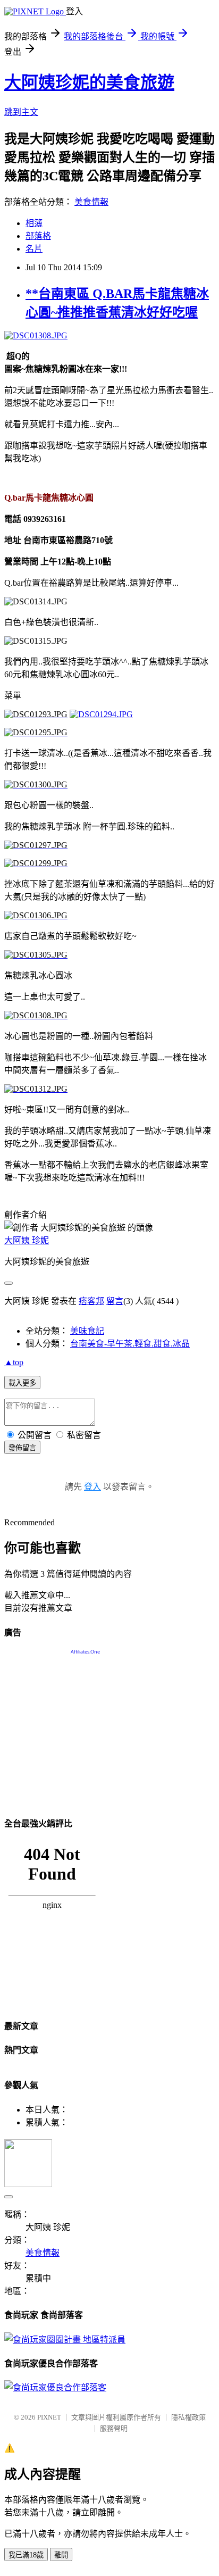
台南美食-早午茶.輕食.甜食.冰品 (130, 1344)
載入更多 (22, 1383)
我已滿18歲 (26, 2555)
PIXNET (49, 2417)
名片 (34, 249)
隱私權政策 (188, 2417)
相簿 (34, 223)
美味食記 (87, 1331)
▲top (14, 1362)
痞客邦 (91, 1301)
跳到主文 (21, 112)
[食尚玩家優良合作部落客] (55, 2387)
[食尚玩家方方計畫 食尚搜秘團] (65, 2340)
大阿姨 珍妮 (27, 1240)
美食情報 (91, 202)
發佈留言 (22, 1448)
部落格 (38, 236)
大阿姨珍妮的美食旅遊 (89, 82)
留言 (115, 1301)
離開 (61, 2555)
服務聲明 (114, 2428)
